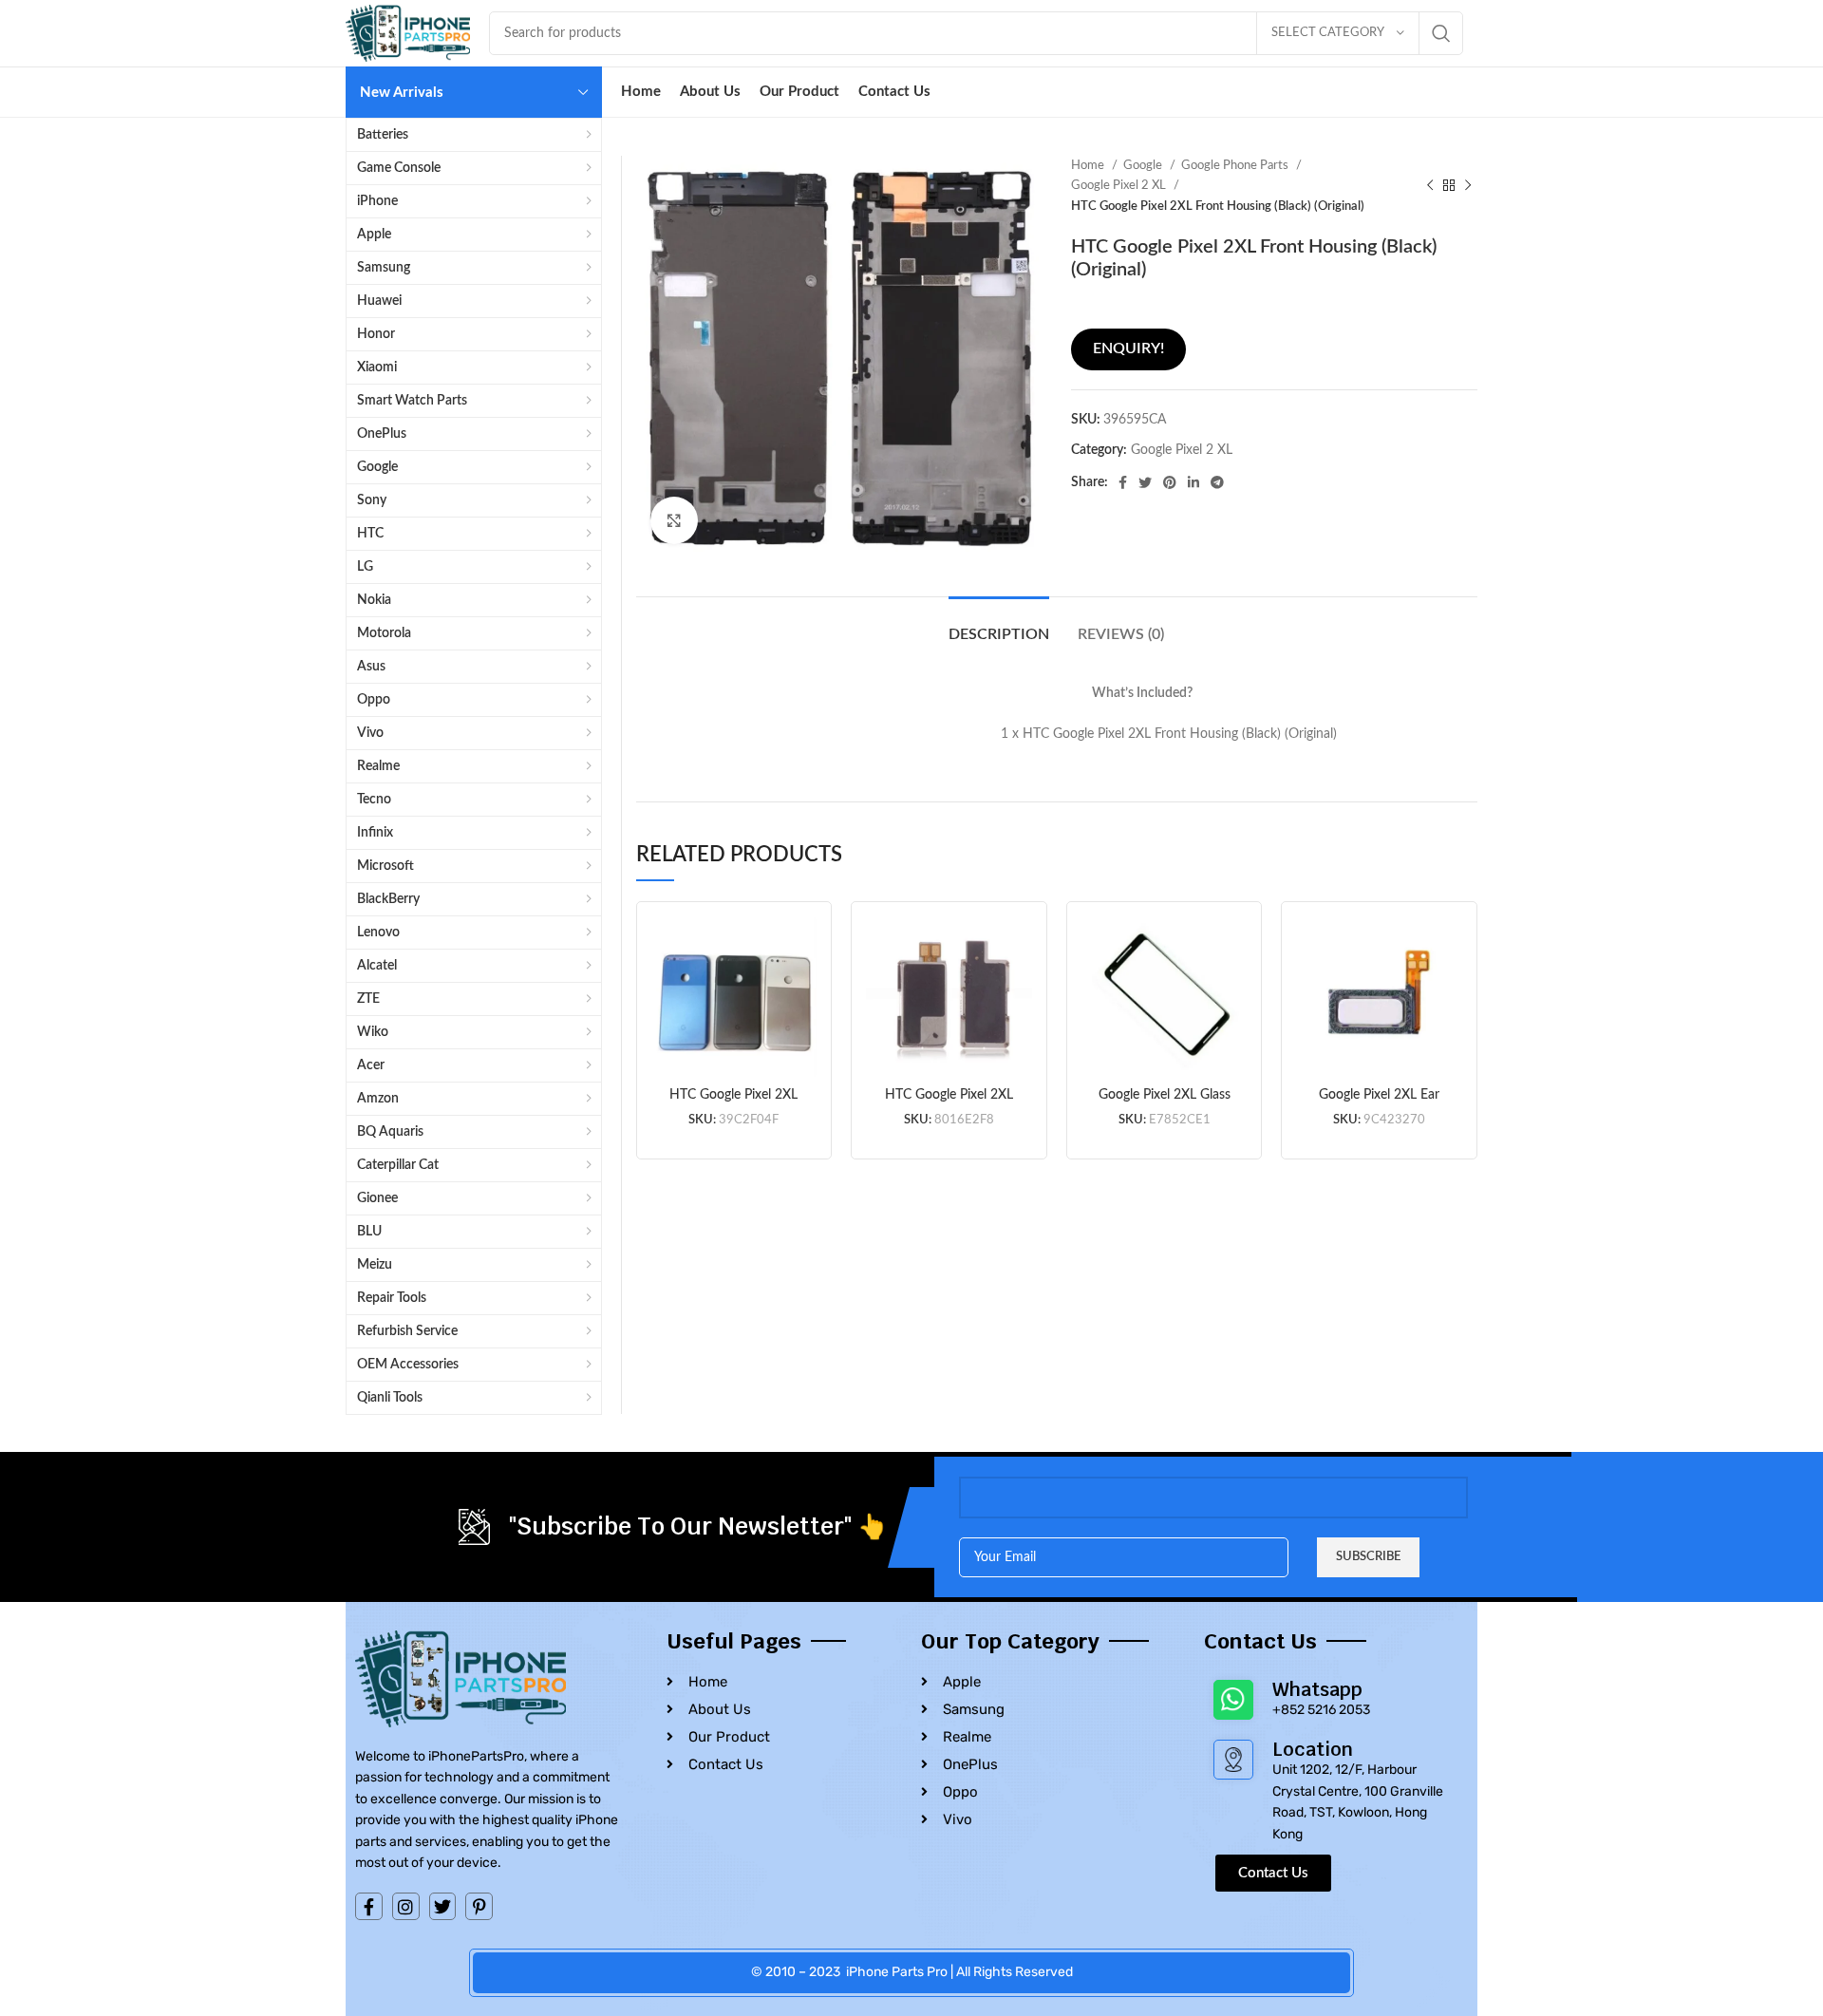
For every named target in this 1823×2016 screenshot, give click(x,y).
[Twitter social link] (1145, 482)
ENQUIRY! (1128, 349)
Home (1089, 165)
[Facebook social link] (1123, 482)
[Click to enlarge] (674, 520)
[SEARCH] (1441, 33)
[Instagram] (406, 1906)
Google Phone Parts (1236, 165)
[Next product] (1468, 186)
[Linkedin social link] (1193, 482)
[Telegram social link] (1217, 482)
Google (1144, 165)
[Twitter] (443, 1906)
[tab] (999, 625)
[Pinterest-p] (479, 1906)
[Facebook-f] (369, 1906)
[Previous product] (1430, 186)
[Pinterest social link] (1170, 482)
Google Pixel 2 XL (1120, 185)
